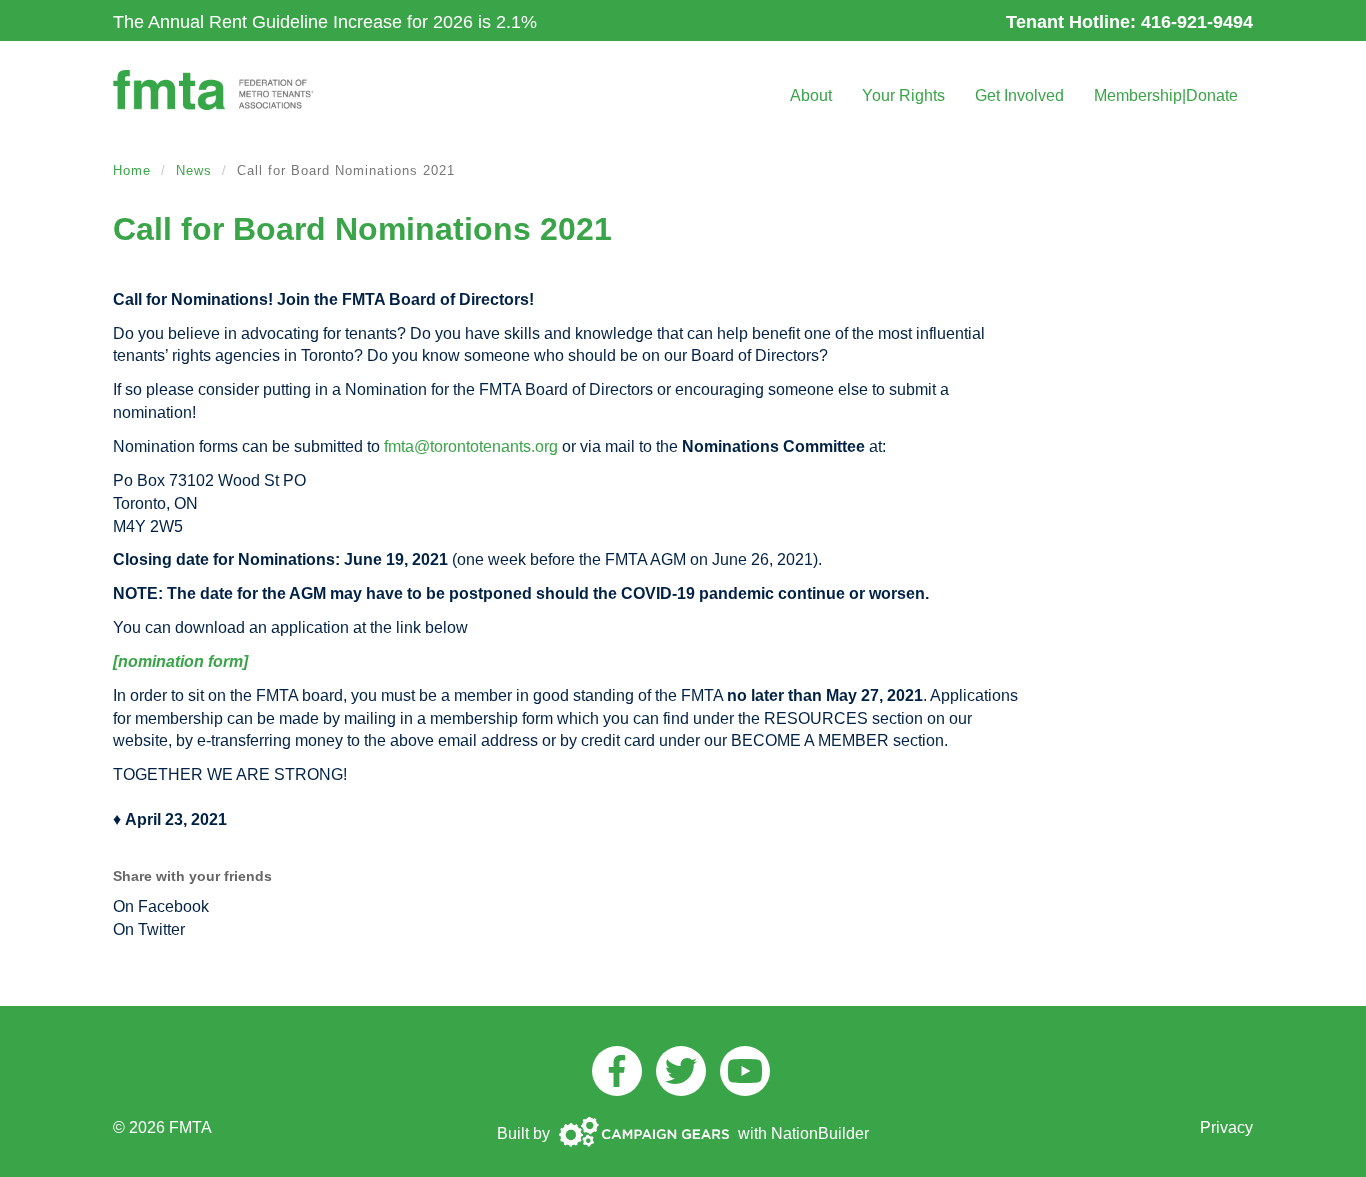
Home (132, 170)
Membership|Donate (1166, 95)
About (811, 95)
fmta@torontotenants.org (471, 446)
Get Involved (1019, 95)
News (194, 170)
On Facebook (161, 906)
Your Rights (903, 95)
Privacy (1226, 1127)
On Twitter (149, 929)
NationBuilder (820, 1133)
